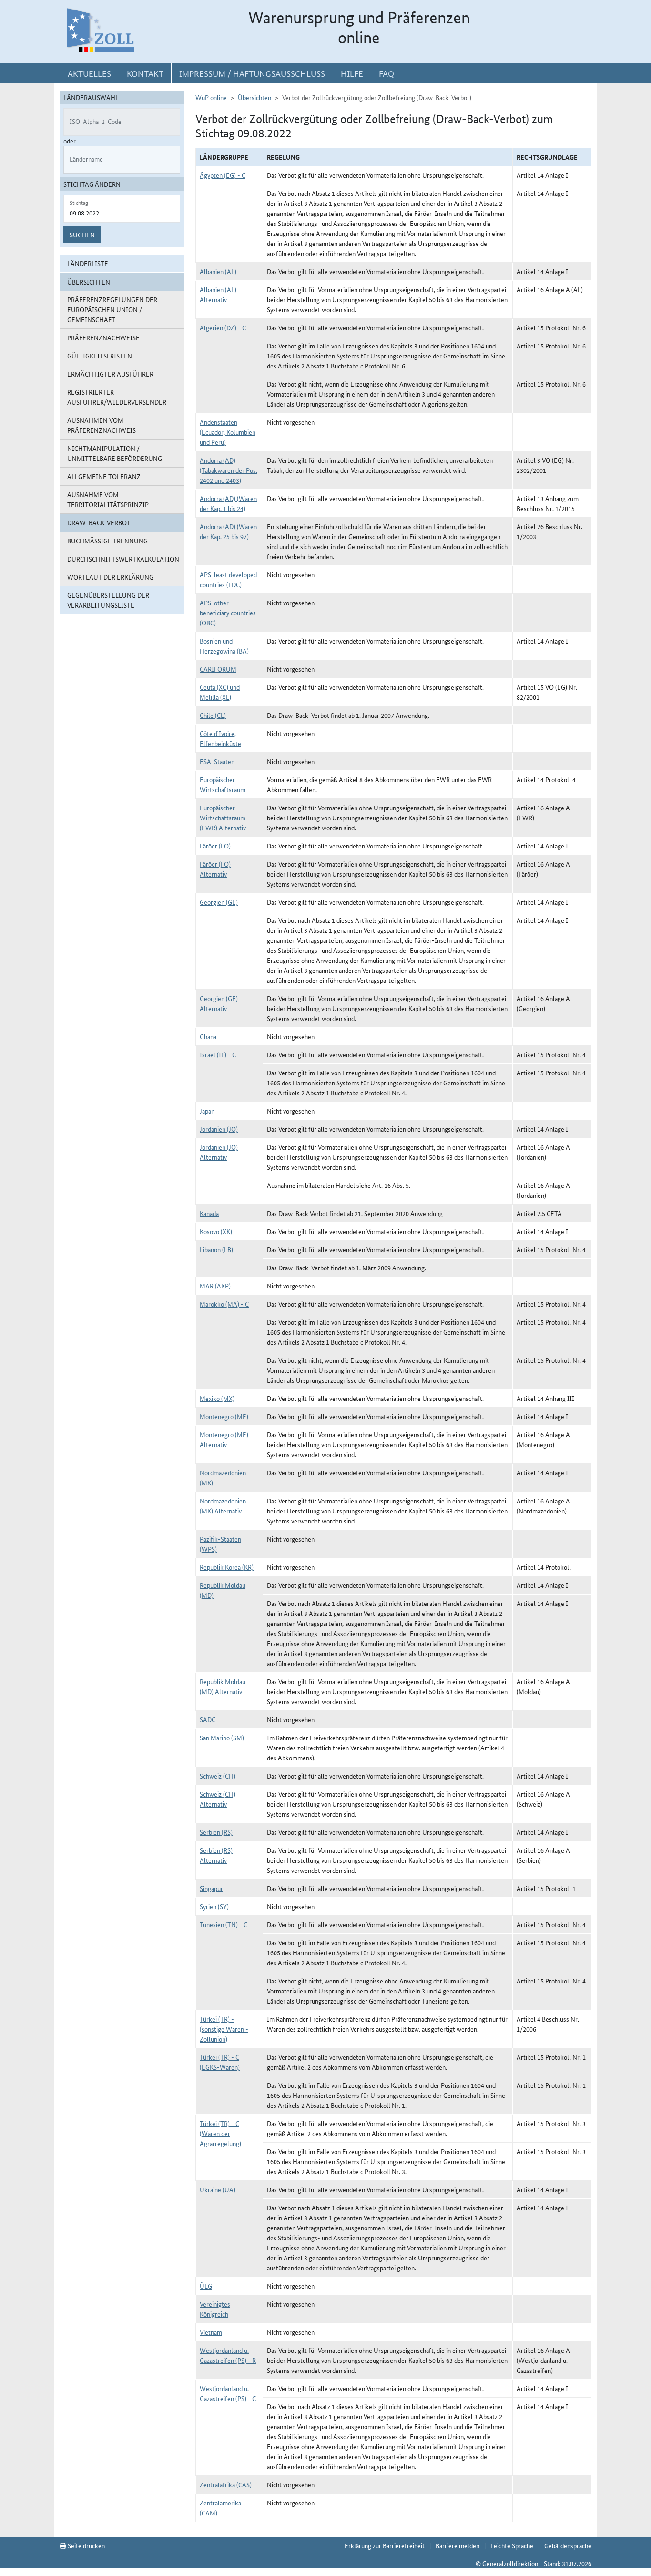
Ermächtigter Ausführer (110, 374)
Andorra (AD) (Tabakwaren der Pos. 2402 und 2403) (229, 470)
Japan (207, 1111)
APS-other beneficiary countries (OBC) (228, 613)
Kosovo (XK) (216, 1231)
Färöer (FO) (215, 846)
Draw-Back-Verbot (99, 522)
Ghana (208, 1036)
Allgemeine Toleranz (104, 476)
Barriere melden (458, 2545)
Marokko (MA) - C (224, 1304)
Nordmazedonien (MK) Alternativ (223, 1506)
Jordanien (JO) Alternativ (219, 1152)
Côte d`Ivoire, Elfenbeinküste (220, 738)
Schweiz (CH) (218, 1776)
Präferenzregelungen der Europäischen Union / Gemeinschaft (112, 309)
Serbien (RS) (216, 1832)
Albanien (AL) (218, 271)
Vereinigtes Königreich (215, 2309)
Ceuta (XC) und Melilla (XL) (220, 692)
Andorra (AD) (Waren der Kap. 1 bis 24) (228, 503)
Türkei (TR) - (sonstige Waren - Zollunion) (224, 2029)
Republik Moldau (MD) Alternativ (223, 1686)
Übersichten (254, 97)
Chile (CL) (213, 715)
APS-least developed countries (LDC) (228, 579)
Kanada (209, 1213)
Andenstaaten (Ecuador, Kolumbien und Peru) (228, 432)
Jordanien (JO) (219, 1129)
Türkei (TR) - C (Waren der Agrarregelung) (220, 2133)
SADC (208, 1719)
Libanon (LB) (216, 1249)
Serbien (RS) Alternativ (216, 1855)
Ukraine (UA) (218, 2189)
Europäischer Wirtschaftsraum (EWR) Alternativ (223, 818)
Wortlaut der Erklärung (110, 577)
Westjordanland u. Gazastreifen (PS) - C (228, 2393)
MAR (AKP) (215, 1286)
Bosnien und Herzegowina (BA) (224, 646)
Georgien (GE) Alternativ (219, 1003)
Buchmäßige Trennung (107, 541)
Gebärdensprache (568, 2545)
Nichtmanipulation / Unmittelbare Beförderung (115, 453)
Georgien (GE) (219, 902)
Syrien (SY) (214, 1906)
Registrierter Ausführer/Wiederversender (117, 397)
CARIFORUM (218, 669)
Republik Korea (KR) (227, 1567)
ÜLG (206, 2286)
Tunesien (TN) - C (224, 1924)
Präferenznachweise (103, 337)
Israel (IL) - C (218, 1054)
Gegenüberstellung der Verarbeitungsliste (108, 600)
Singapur (211, 1888)
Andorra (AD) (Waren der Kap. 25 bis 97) (228, 531)
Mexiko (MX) (217, 1398)
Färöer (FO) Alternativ (215, 869)
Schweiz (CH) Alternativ (218, 1799)
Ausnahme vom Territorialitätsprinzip (108, 499)
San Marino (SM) (222, 1738)
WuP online (211, 97)
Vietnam (211, 2332)
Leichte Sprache (512, 2545)
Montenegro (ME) (224, 1416)
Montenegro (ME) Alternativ (224, 1439)
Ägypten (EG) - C (223, 175)
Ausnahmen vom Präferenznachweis (102, 425)
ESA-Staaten (217, 761)
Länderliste (88, 263)
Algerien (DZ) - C (223, 327)
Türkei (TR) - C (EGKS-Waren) (220, 2062)
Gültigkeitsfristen (100, 356)
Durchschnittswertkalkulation (123, 559)
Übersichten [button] (89, 282)
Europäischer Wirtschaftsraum (223, 784)
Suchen (82, 235)
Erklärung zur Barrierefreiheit (385, 2545)
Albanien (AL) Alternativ (218, 294)
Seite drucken (86, 2545)
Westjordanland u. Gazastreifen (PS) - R (228, 2355)
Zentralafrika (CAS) (226, 2484)
